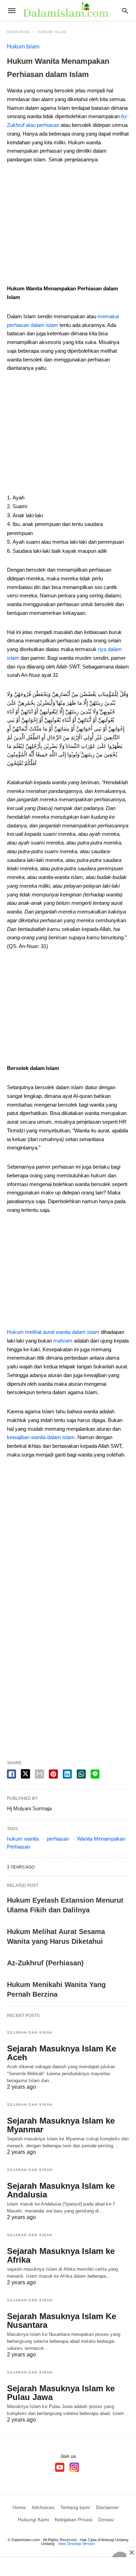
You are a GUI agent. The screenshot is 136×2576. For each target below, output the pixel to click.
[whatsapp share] (81, 1774)
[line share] (95, 1774)
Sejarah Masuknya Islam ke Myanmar (61, 2125)
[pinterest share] (53, 1774)
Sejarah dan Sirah (30, 2032)
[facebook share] (12, 1774)
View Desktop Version (76, 2544)
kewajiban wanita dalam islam (41, 1437)
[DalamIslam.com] (68, 10)
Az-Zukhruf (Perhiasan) (45, 1963)
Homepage (18, 32)
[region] (68, 227)
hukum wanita (23, 1839)
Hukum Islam (52, 32)
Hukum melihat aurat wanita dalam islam (53, 1332)
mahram (63, 1341)
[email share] (39, 1774)
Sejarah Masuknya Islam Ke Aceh (62, 2053)
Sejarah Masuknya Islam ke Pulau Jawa (61, 2393)
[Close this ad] (131, 2552)
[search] (125, 11)
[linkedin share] (67, 1774)
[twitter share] (25, 1774)
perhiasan (58, 1839)
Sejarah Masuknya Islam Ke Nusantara (62, 2321)
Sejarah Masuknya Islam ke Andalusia (61, 2190)
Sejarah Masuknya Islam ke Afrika (61, 2255)
